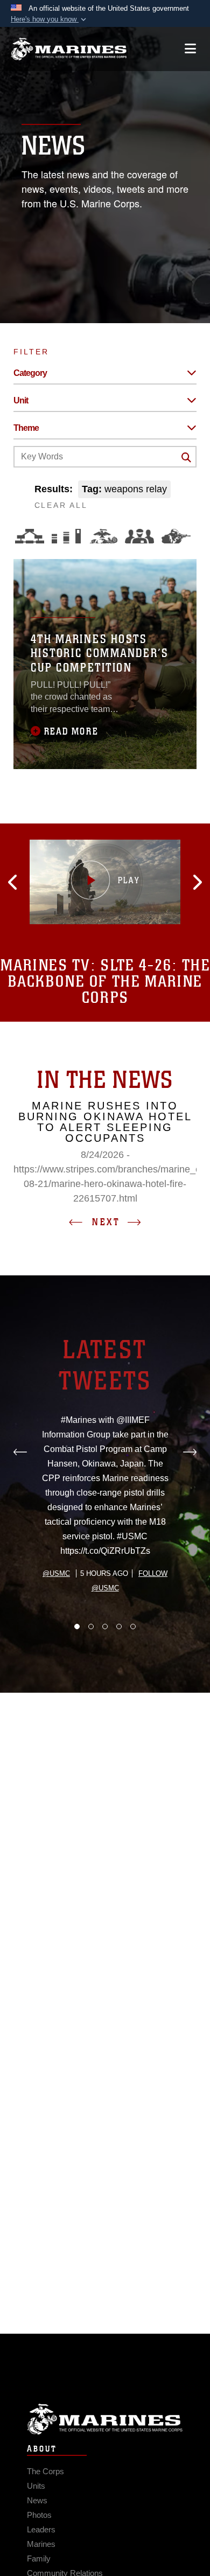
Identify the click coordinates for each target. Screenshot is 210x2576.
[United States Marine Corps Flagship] (69, 49)
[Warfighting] (176, 536)
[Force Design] (30, 536)
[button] (50, 19)
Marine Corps (105, 2419)
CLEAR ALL (61, 505)
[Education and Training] (66, 536)
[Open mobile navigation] (190, 49)
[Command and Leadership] (139, 536)
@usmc (56, 1573)
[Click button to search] (186, 457)
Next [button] (106, 1222)
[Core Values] (103, 536)
